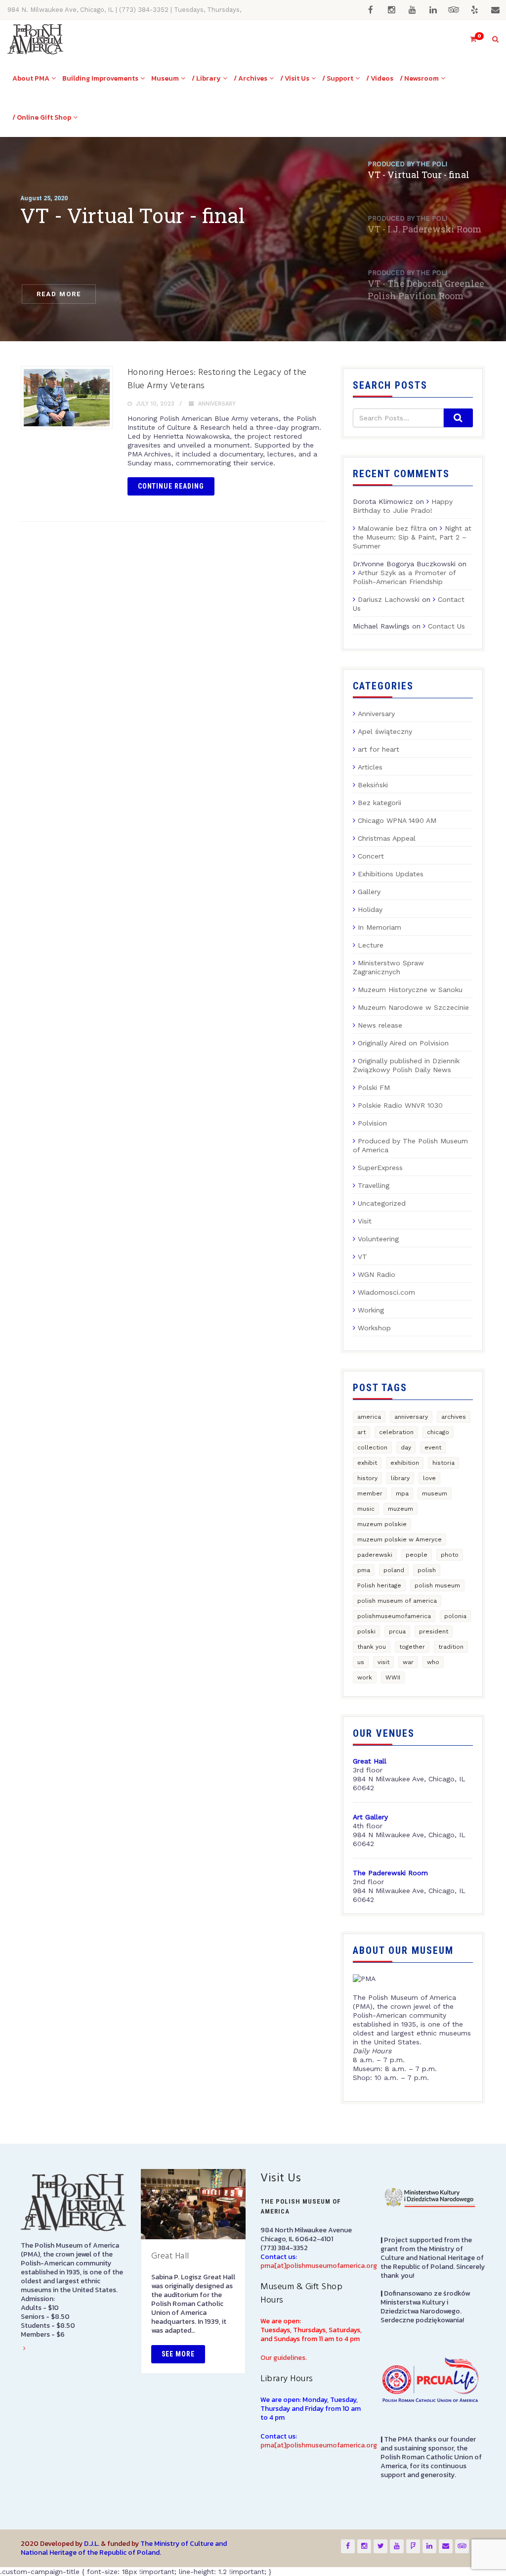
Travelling (374, 1185)
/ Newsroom (419, 78)
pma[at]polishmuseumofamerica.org (319, 2266)
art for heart (379, 749)
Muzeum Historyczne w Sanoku (410, 990)
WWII (393, 1677)
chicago (438, 1432)
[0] (469, 39)
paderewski (375, 1555)
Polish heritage (379, 1585)
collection (372, 1447)
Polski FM (374, 1087)
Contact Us (446, 626)
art (361, 1432)
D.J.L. (92, 2544)
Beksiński (373, 785)
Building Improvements (100, 78)
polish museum (437, 1585)
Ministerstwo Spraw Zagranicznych (388, 967)
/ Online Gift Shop (42, 117)
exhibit (367, 1463)
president (434, 1631)
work (365, 1677)
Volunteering (378, 1239)
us (361, 1662)
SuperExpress (380, 1168)
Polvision (372, 1123)
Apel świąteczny (385, 731)
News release (380, 1025)
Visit (365, 1221)
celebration (396, 1432)
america (369, 1417)
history (367, 1478)
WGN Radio (377, 1274)
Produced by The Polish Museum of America (410, 1145)
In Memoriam (379, 927)
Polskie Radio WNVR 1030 (400, 1105)
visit (383, 1662)
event (433, 1447)
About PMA (31, 78)
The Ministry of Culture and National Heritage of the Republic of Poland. (124, 2548)
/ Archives (251, 78)
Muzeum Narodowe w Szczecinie (413, 1007)
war (408, 1662)
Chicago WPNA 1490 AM (397, 820)
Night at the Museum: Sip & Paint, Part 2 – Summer (412, 537)
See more (178, 2354)
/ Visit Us (295, 78)
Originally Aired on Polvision (403, 1043)
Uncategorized (382, 1203)
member (370, 1493)
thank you (372, 1647)
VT (362, 1257)
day (406, 1447)
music (366, 1509)
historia (443, 1463)
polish (427, 1570)
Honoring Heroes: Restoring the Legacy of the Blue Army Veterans (217, 379)
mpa (402, 1493)
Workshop (374, 1328)
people (417, 1555)
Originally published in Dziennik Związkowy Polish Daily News (406, 1065)
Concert (371, 856)
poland (394, 1570)
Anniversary (217, 404)
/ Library (206, 78)
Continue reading (171, 486)
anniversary (411, 1417)
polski (366, 1631)
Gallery (369, 892)
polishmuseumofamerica (394, 1616)
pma (364, 1570)
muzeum (401, 1509)
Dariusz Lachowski (389, 599)
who (433, 1662)
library (400, 1478)
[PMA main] (35, 39)
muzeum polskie (382, 1524)
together (412, 1647)
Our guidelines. (284, 2358)
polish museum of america (397, 1601)
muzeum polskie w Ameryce (400, 1539)
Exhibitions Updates (391, 874)
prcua (397, 1631)
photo (450, 1555)
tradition (451, 1647)
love (429, 1478)
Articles (370, 767)
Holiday (370, 909)
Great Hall (170, 2256)
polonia (455, 1616)
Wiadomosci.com (386, 1292)
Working (371, 1310)
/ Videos (380, 78)
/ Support (338, 78)
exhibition (405, 1463)
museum (435, 1493)
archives (454, 1417)
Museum (165, 78)
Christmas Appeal (387, 838)
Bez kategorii (379, 803)
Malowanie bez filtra (392, 528)
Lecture (371, 945)
